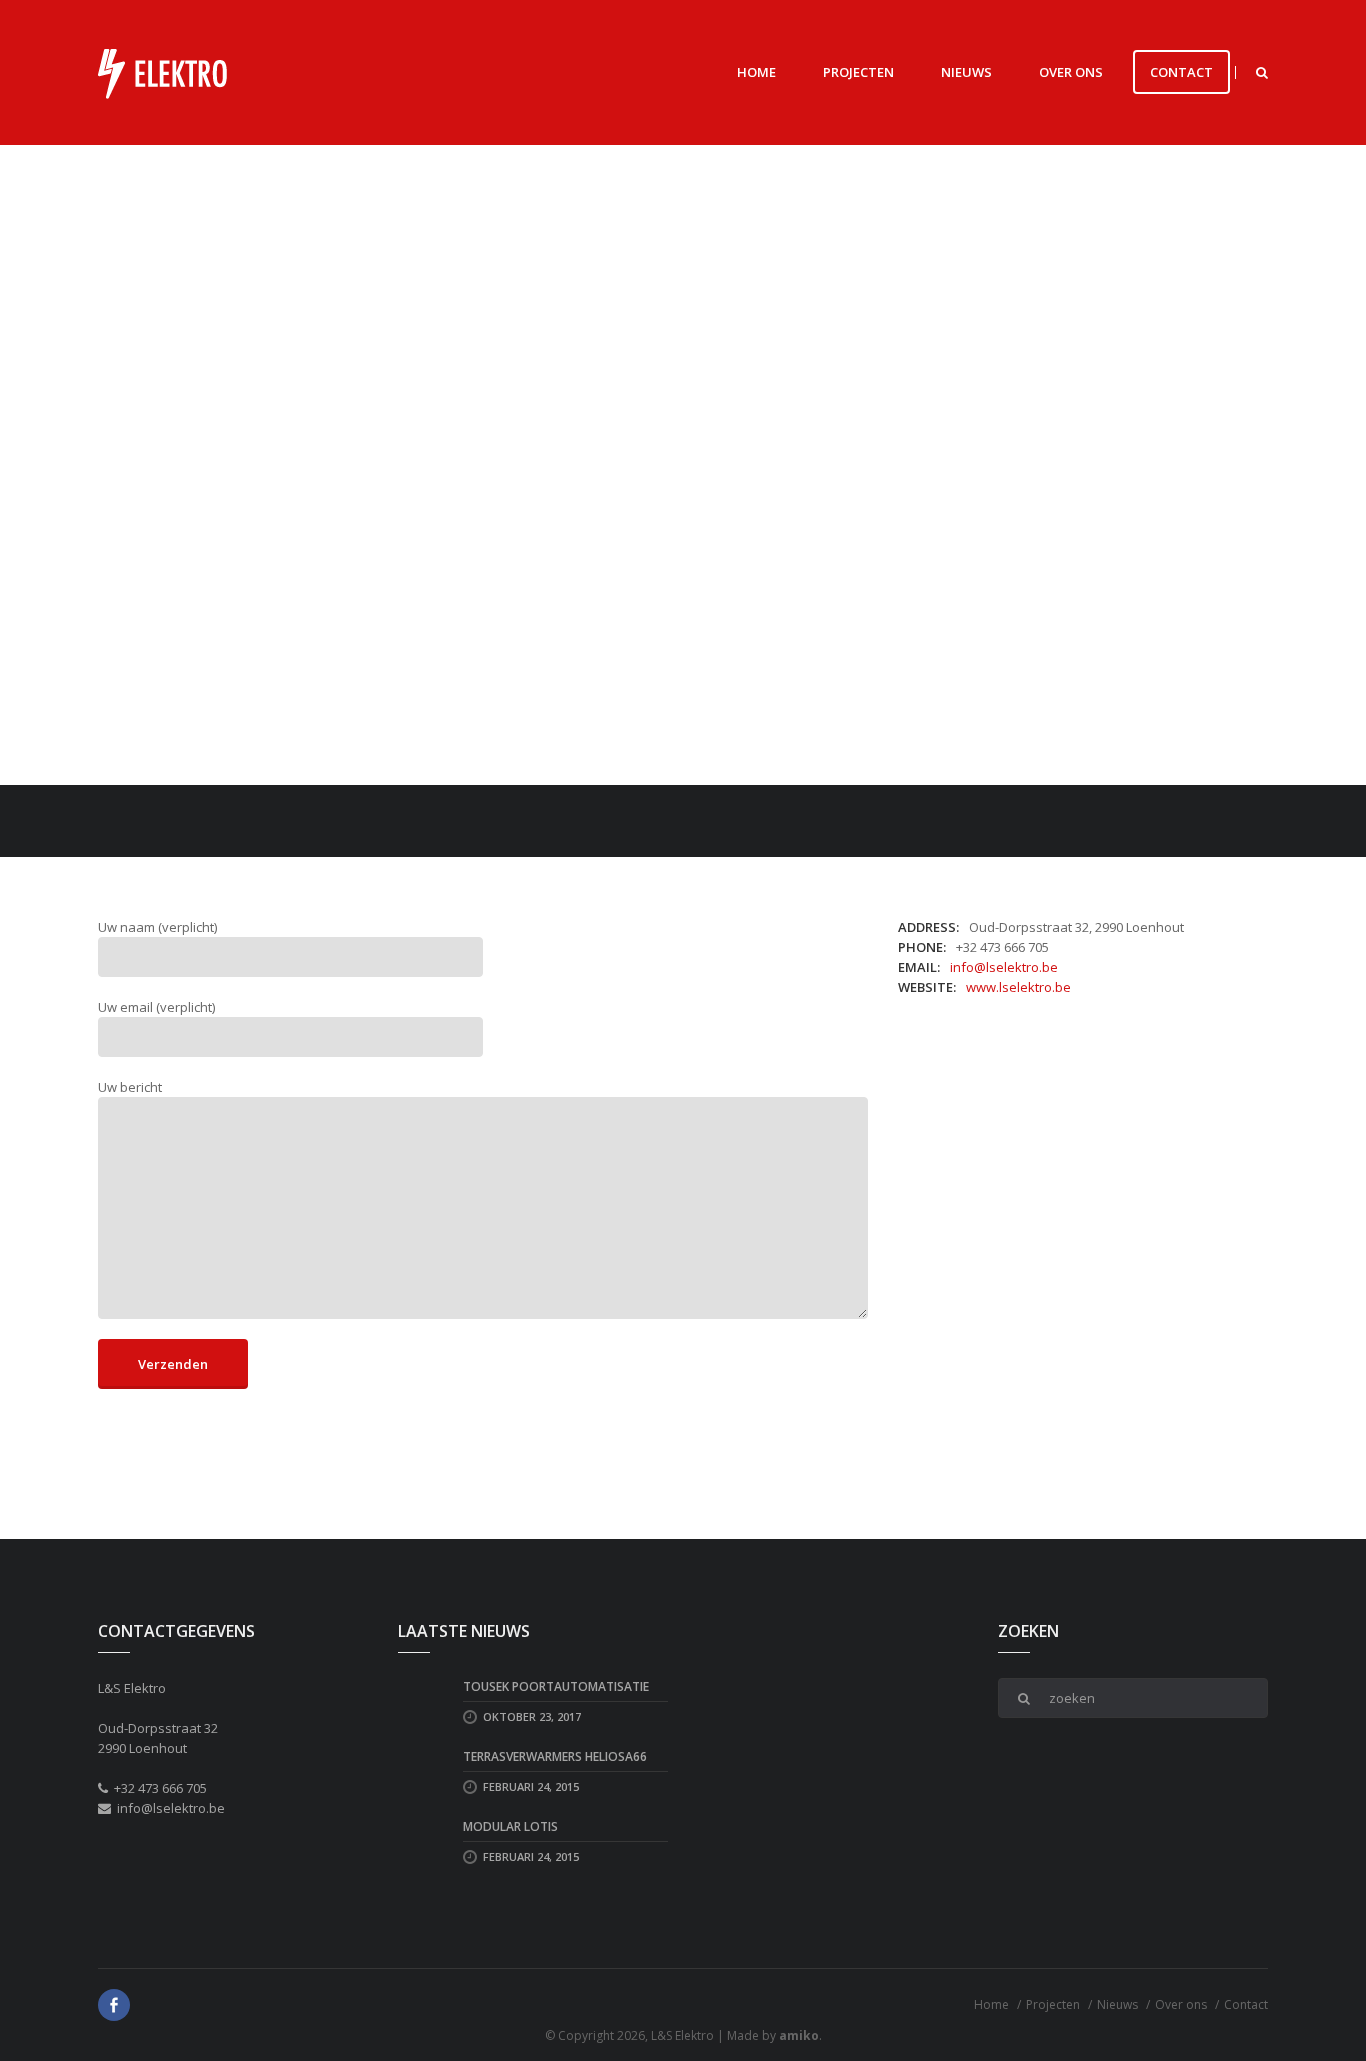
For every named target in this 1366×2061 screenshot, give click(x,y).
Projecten (858, 72)
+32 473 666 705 (160, 1788)
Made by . (774, 2035)
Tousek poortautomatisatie (556, 1686)
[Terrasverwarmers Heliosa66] (423, 1771)
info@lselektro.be (1004, 967)
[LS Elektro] (163, 72)
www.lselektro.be (1018, 987)
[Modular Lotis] (423, 1841)
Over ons (1071, 72)
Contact (1181, 72)
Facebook (114, 2005)
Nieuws (966, 72)
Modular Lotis (510, 1826)
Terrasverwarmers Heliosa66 (555, 1756)
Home (756, 72)
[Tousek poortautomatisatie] (423, 1701)
